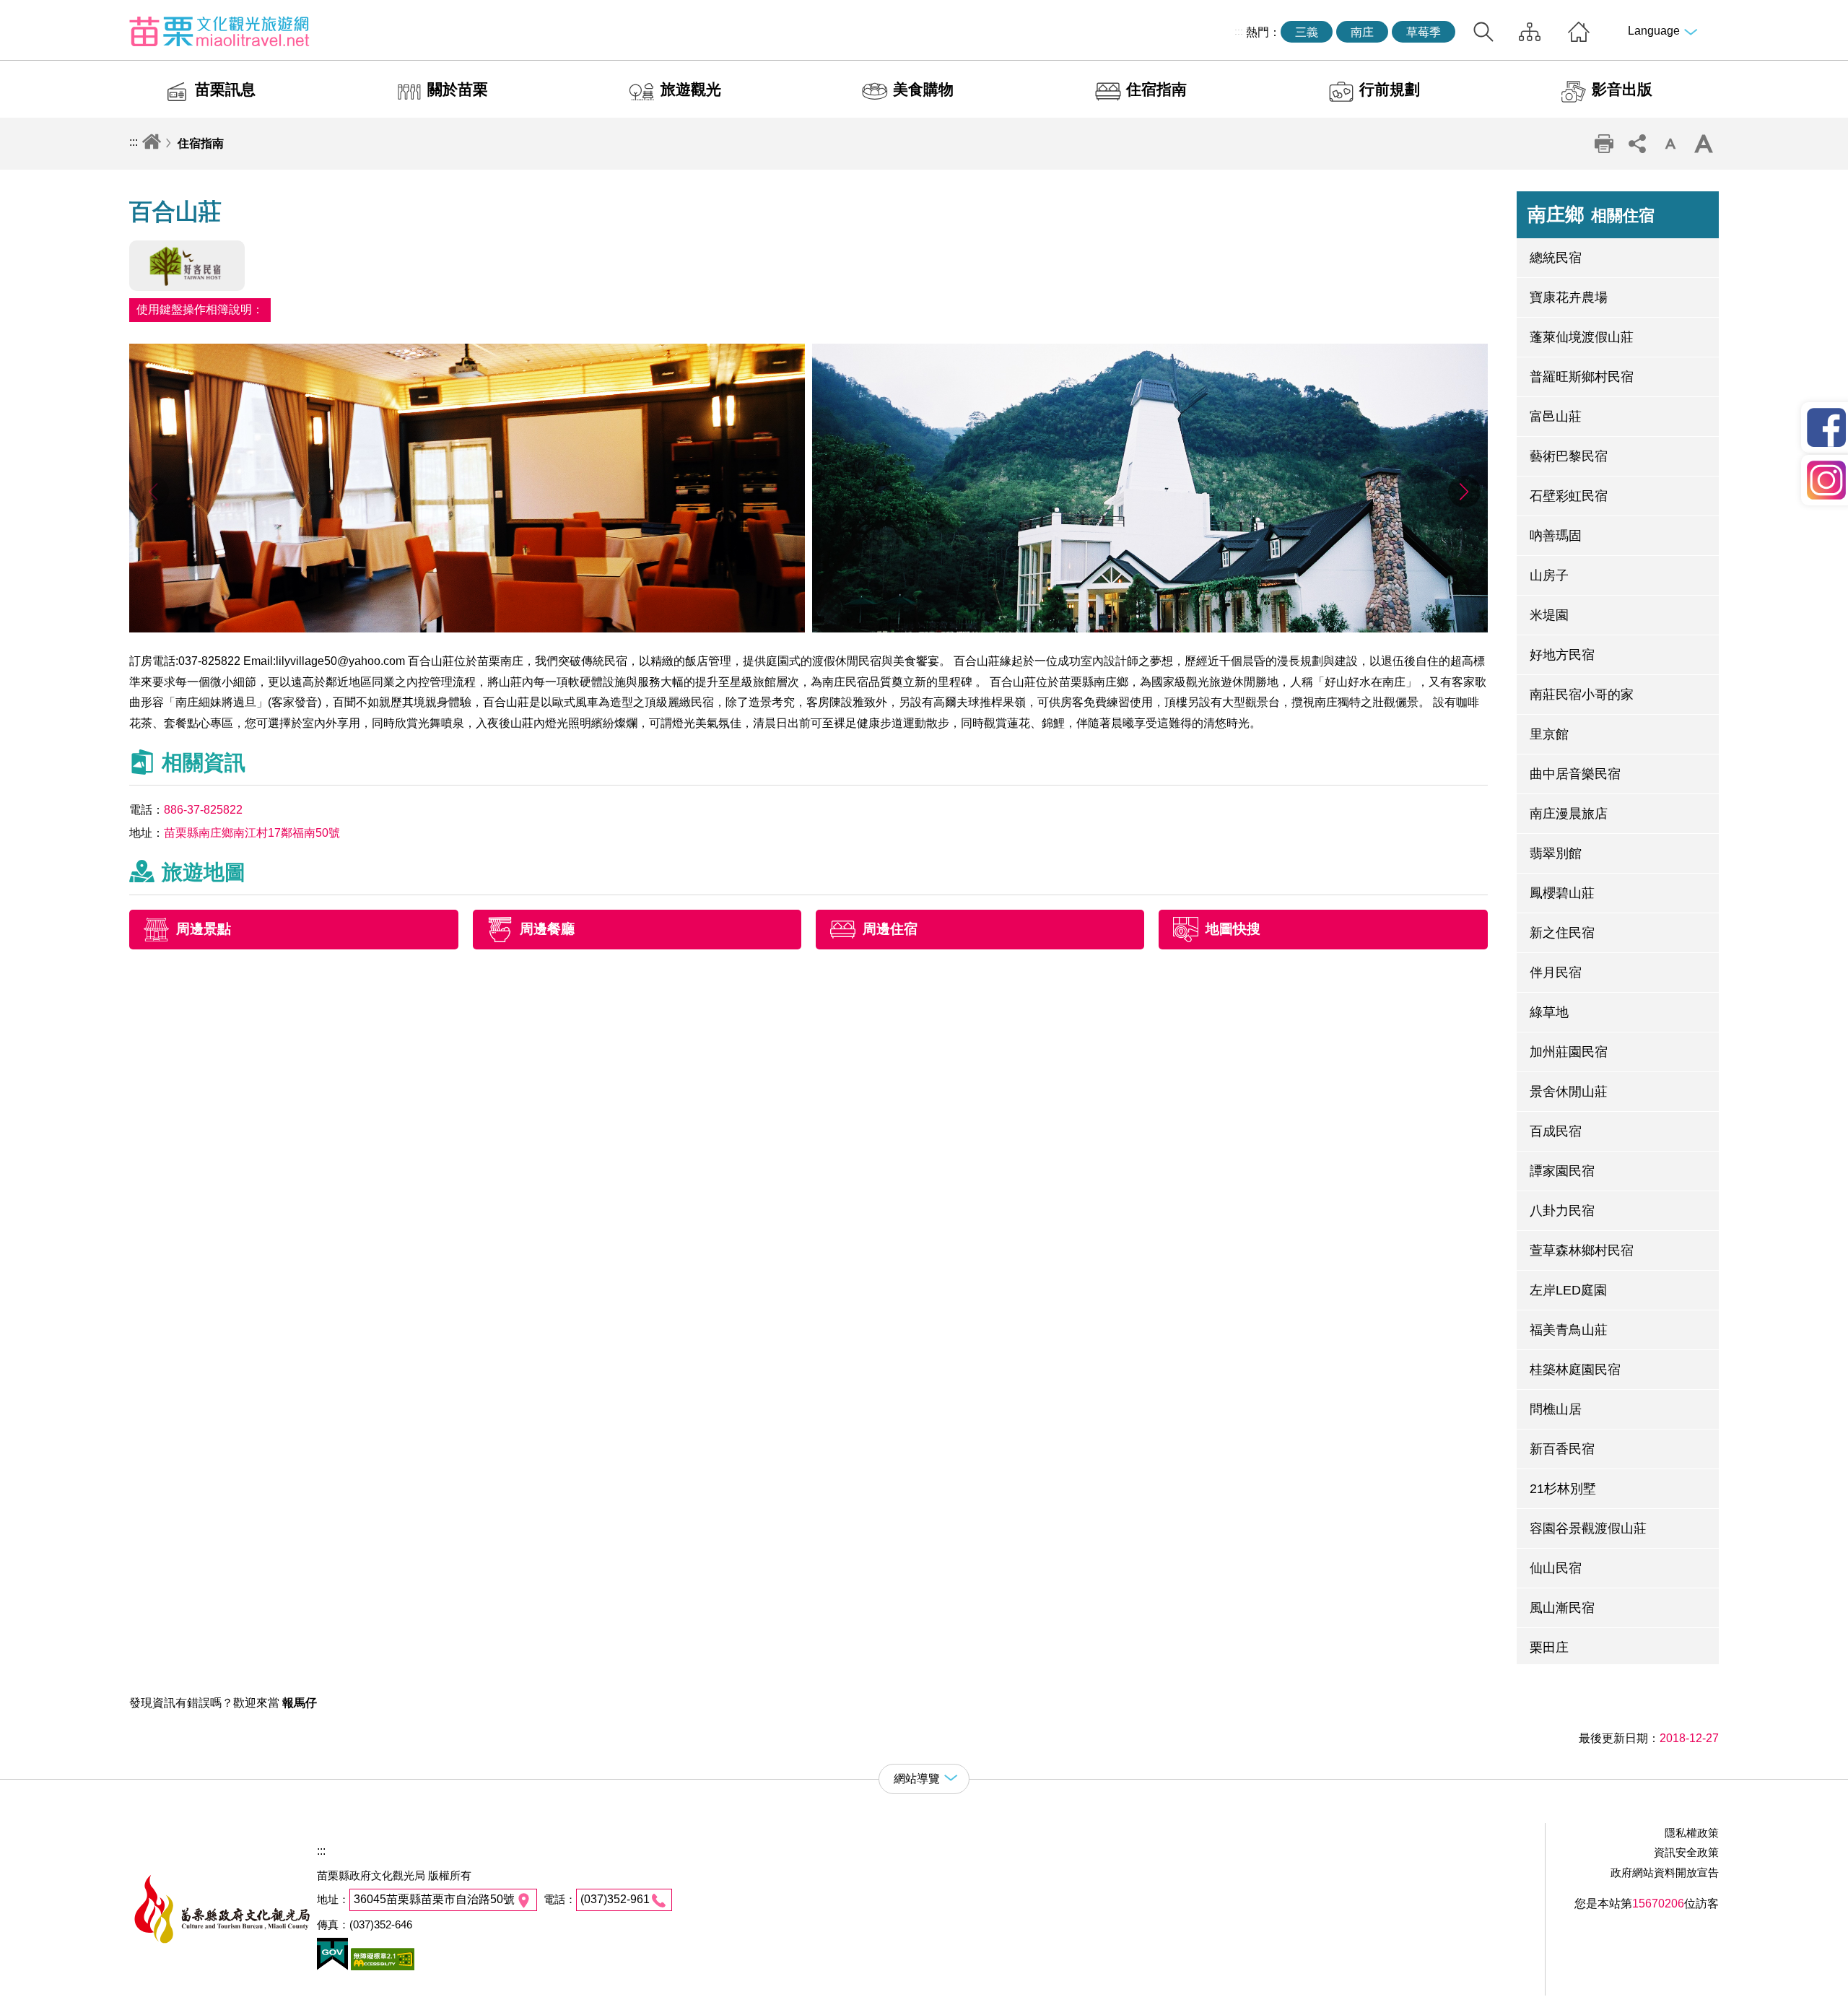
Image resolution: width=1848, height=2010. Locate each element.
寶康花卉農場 (1569, 297)
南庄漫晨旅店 (1569, 814)
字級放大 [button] (1704, 144)
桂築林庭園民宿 (1575, 1370)
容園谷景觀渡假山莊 (1588, 1528)
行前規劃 (1390, 89)
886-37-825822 (203, 810)
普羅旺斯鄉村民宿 (1582, 377)
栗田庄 (1549, 1648)
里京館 (1549, 734)
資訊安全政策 (1686, 1852)
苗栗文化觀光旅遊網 (219, 31)
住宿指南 (1156, 89)
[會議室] (467, 628)
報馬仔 (300, 1703)
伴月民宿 (1556, 973)
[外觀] (1150, 628)
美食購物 (923, 89)
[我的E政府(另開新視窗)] (332, 1966)
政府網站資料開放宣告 (1665, 1872)
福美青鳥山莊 (1569, 1330)
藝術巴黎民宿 (1569, 456)
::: (1239, 31)
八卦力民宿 (1562, 1211)
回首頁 (1579, 32)
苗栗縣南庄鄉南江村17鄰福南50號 (252, 833)
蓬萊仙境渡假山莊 (1582, 337)
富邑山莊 (1556, 417)
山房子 (1549, 575)
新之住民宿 (1562, 933)
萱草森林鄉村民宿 (1582, 1250)
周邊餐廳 (547, 929)
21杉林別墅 (1563, 1489)
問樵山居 (1556, 1409)
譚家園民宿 (1562, 1171)
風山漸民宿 (1562, 1608)
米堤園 (1549, 615)
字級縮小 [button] (1670, 144)
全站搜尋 (1483, 32)
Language (1654, 31)
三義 (1307, 32)
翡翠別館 (1556, 853)
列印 (1604, 144)
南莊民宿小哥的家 (1582, 695)
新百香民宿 (1562, 1449)
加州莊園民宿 (1569, 1052)
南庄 (1362, 32)
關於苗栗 (458, 89)
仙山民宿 (1556, 1568)
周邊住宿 (890, 929)
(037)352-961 (615, 1899)
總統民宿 (1556, 258)
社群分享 (1637, 144)
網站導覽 (1530, 32)
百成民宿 (1556, 1131)
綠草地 (1549, 1012)
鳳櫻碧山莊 (1562, 893)
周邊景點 (204, 929)
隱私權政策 (1692, 1833)
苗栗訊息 (225, 89)
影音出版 (1622, 89)
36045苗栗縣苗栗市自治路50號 (434, 1899)
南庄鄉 (1591, 214)
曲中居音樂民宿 (1575, 774)
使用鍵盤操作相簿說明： (200, 309)
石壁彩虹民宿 (1569, 496)
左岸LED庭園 (1568, 1290)
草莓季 (1424, 32)
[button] (1464, 492)
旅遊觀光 (691, 89)
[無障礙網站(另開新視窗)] (381, 1966)
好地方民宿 (1562, 655)
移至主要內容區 (40, 12)
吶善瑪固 (1556, 536)
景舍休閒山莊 (1569, 1092)
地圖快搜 (1233, 929)
